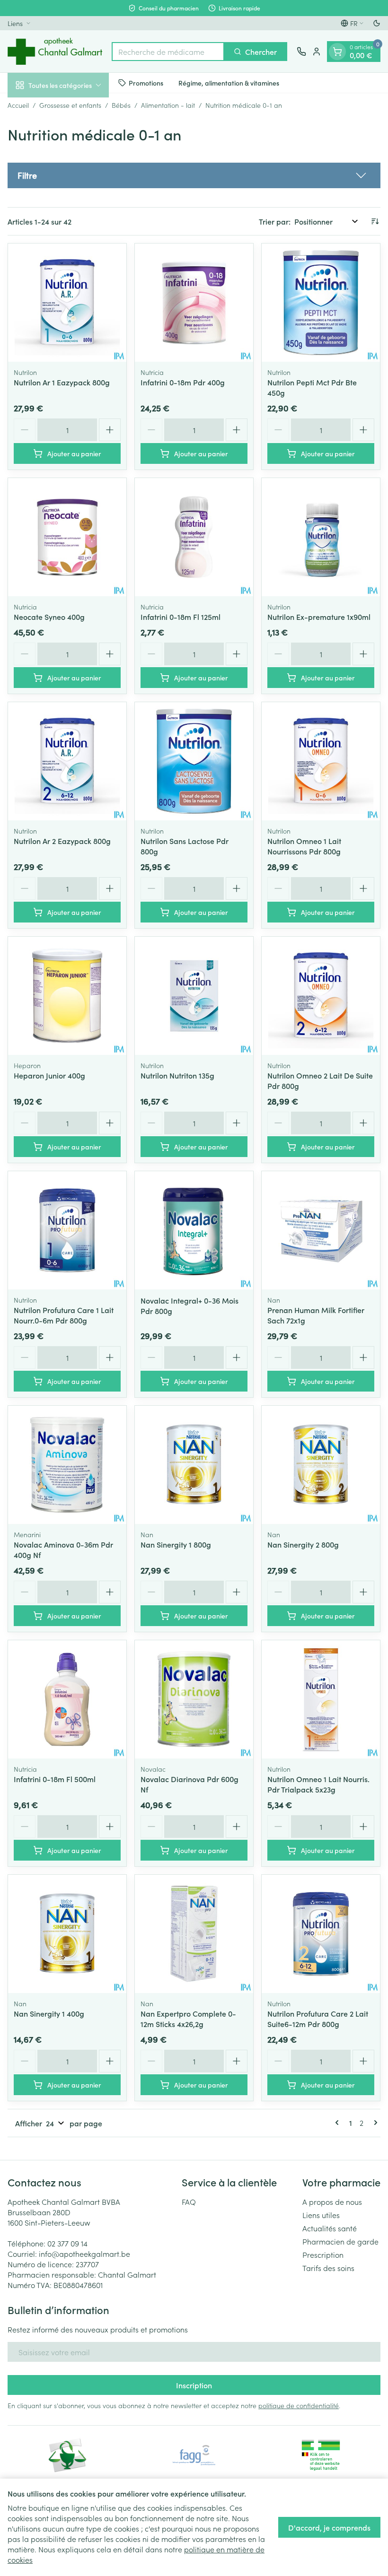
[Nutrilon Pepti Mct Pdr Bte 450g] (321, 303)
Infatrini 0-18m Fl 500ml (55, 1779)
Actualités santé (330, 2228)
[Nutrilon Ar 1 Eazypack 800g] (67, 303)
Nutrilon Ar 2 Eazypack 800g (62, 841)
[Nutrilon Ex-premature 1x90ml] (321, 537)
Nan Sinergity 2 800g (303, 1544)
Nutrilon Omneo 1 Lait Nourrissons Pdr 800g (304, 846)
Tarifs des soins (328, 2268)
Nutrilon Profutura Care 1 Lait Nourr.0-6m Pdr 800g (64, 1315)
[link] (339, 2123)
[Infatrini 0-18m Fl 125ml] (194, 537)
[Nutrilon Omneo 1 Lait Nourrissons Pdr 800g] (321, 761)
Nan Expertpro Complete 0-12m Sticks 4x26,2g (188, 2019)
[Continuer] (374, 2123)
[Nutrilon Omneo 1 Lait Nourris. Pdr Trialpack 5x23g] (321, 1699)
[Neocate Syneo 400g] (67, 537)
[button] (194, 175)
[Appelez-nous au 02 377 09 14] (301, 52)
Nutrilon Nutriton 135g (177, 1075)
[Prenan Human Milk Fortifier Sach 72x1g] (321, 1230)
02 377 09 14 (67, 2243)
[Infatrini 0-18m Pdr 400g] (194, 303)
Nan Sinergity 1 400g (49, 2013)
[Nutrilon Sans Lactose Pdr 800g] (194, 761)
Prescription (323, 2254)
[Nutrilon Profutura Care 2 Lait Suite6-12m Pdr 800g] (321, 1934)
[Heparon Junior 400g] (67, 996)
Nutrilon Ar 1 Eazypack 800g (62, 382)
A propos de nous (332, 2202)
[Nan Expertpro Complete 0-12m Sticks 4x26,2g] (194, 1934)
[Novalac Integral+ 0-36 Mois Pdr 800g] (194, 1230)
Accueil (18, 105)
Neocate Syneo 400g (49, 617)
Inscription (194, 2385)
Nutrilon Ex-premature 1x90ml (319, 617)
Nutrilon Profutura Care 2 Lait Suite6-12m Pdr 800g (318, 2019)
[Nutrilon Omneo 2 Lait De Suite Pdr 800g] (321, 996)
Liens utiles (321, 2215)
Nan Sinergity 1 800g (176, 1544)
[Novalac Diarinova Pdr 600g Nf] (194, 1699)
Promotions (146, 83)
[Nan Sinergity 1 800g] (194, 1465)
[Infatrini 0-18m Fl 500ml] (67, 1699)
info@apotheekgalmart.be (84, 2254)
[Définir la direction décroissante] (375, 221)
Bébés (121, 105)
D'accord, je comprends (329, 2527)
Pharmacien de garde (340, 2241)
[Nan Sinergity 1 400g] (67, 1934)
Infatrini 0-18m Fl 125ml (181, 617)
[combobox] (168, 52)
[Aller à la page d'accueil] (55, 51)
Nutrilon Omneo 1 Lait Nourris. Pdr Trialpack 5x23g (318, 1784)
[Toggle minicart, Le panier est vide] (337, 52)
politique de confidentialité (299, 2405)
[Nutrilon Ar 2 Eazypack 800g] (67, 761)
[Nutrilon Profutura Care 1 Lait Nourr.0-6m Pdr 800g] (67, 1230)
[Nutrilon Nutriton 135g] (194, 996)
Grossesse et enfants (70, 105)
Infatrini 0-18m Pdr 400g (183, 382)
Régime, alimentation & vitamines (229, 83)
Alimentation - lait (168, 105)
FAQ (189, 2202)
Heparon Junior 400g (49, 1075)
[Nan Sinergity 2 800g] (321, 1465)
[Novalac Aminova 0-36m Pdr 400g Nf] (67, 1465)
